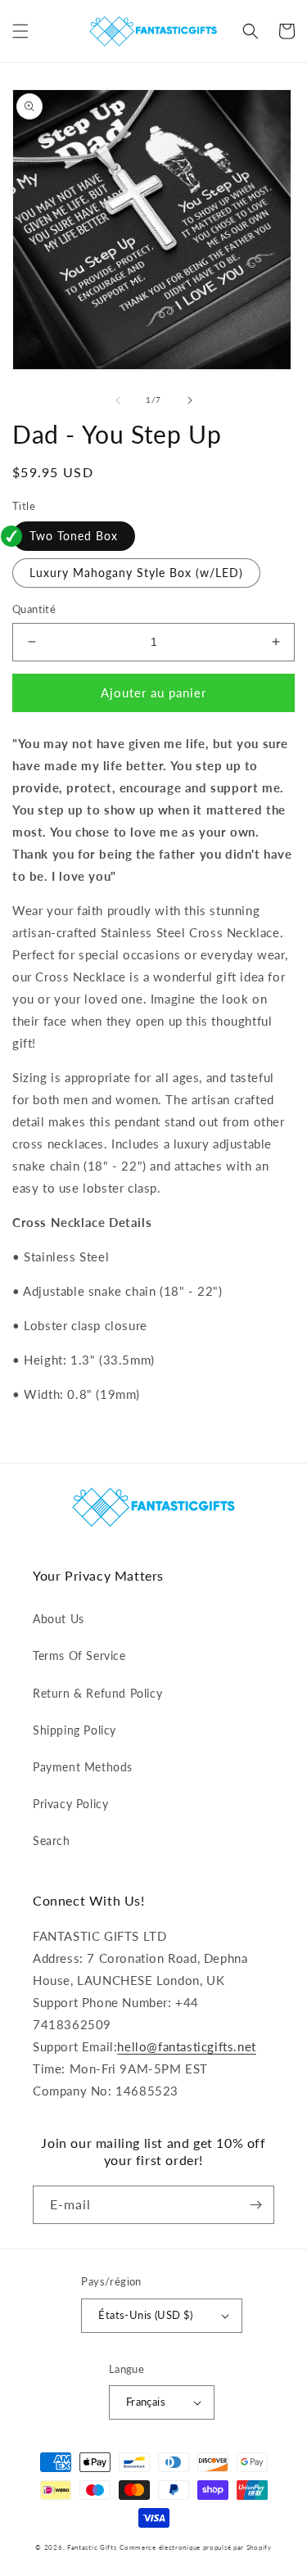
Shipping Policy (74, 1730)
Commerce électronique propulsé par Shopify (195, 2547)
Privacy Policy (70, 1804)
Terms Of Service (79, 1656)
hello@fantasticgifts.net (186, 2046)
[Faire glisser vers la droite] (190, 400)
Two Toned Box (74, 536)
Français (146, 2402)
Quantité (34, 609)
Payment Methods (83, 1767)
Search (52, 1841)
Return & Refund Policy (97, 1693)
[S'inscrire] (255, 2205)
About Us (59, 1619)
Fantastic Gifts (92, 2547)
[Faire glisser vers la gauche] (118, 400)
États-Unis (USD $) (145, 2315)
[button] (20, 31)
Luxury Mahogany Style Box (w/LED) (136, 573)
